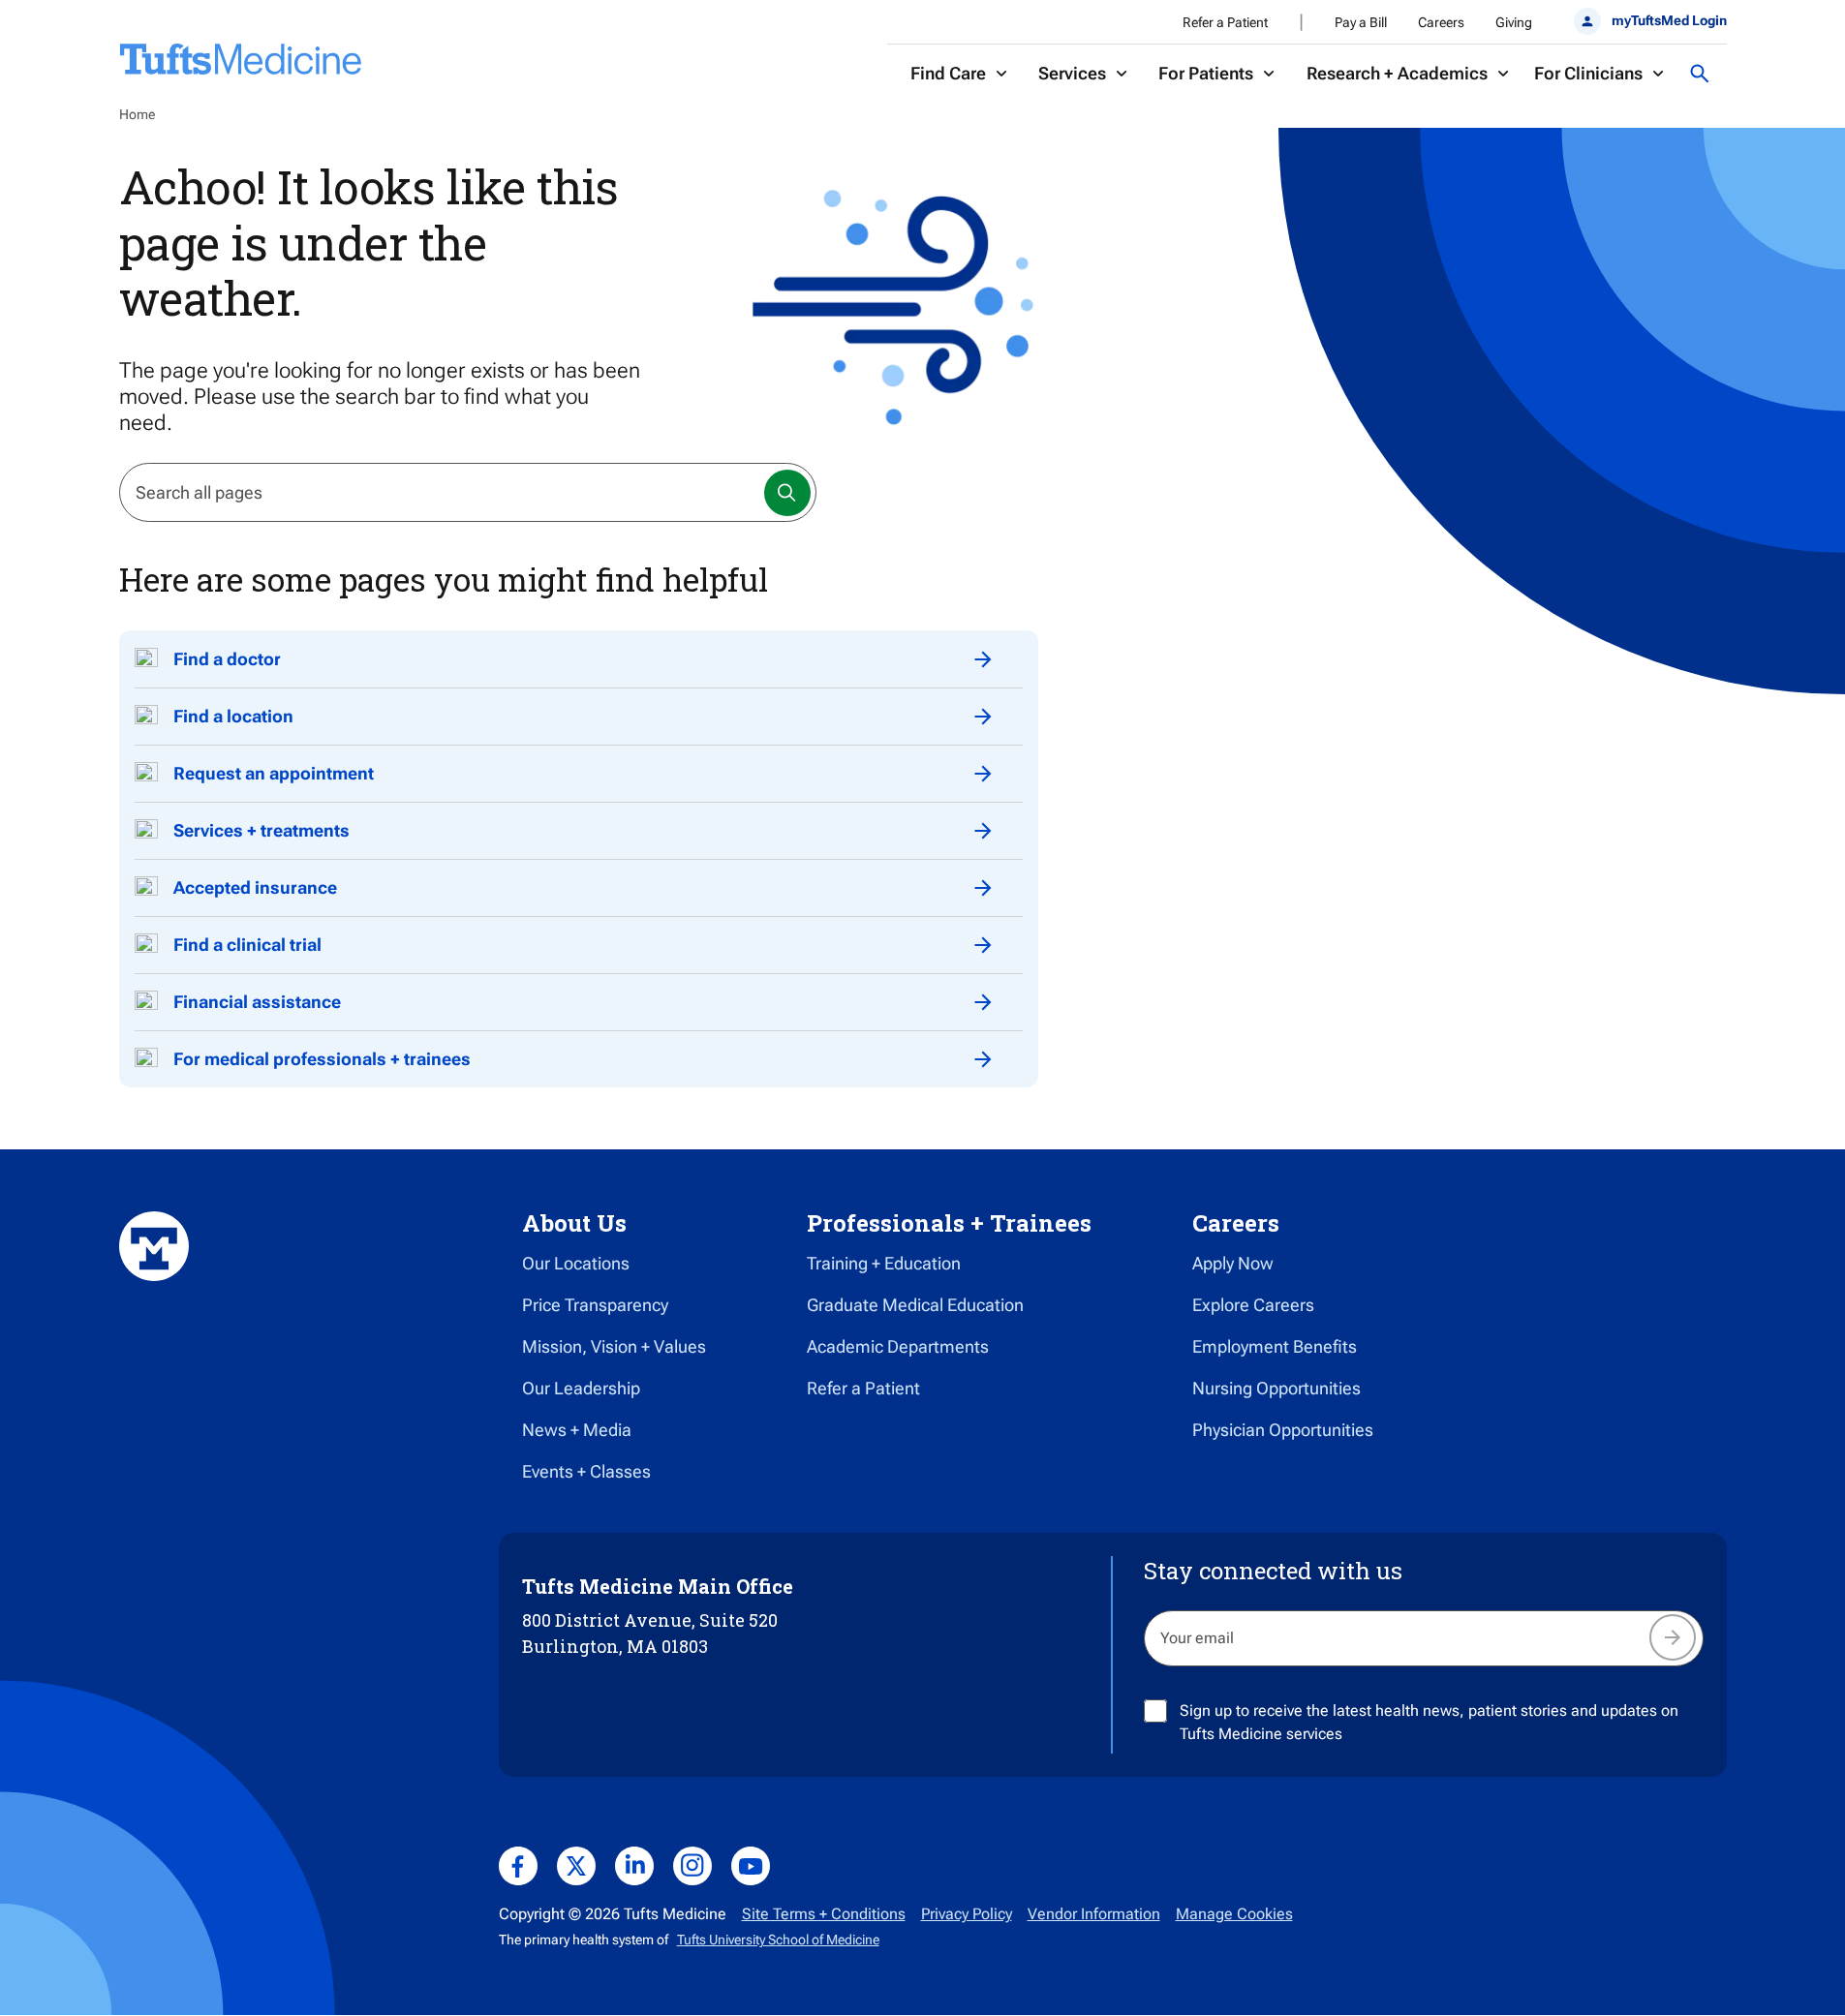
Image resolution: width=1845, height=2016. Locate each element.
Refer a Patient (1225, 22)
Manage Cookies (1234, 1914)
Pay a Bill (1361, 22)
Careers (1441, 22)
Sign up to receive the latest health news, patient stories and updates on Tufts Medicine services (1429, 1722)
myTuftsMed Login (1669, 20)
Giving (1514, 22)
